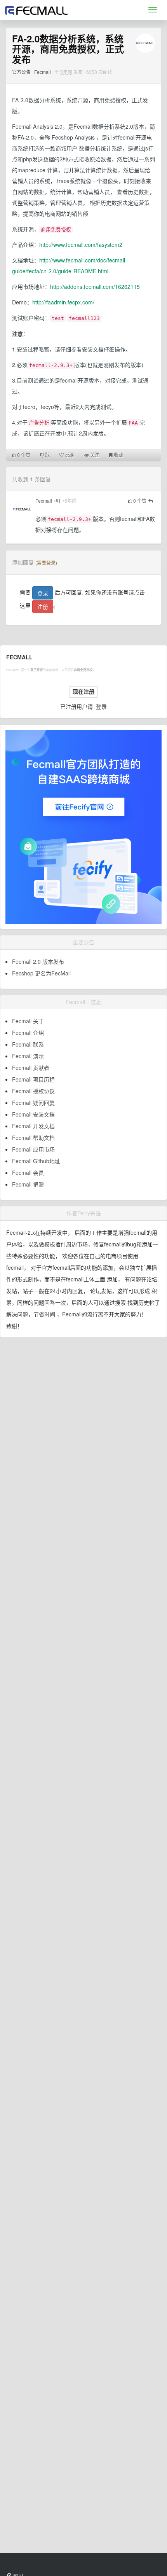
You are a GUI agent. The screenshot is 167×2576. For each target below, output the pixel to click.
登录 (43, 593)
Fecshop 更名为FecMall (41, 973)
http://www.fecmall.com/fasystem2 (81, 245)
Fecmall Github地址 (36, 1161)
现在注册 (83, 692)
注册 (43, 606)
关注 (94, 455)
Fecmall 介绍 (28, 1033)
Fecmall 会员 (28, 1173)
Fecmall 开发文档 (33, 1126)
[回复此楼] (151, 501)
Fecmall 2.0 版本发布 (38, 961)
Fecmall (43, 72)
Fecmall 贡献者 (31, 1068)
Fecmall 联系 (28, 1044)
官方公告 (21, 72)
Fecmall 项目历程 (33, 1079)
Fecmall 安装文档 (33, 1114)
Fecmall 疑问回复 (33, 1103)
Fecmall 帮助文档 (33, 1138)
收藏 (118, 455)
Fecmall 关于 (28, 1021)
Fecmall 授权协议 (33, 1091)
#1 (58, 501)
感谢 (69, 455)
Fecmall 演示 (28, 1056)
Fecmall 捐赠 (28, 1184)
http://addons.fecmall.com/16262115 (95, 287)
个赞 (24, 455)
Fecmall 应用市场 (33, 1149)
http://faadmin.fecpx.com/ (63, 302)
